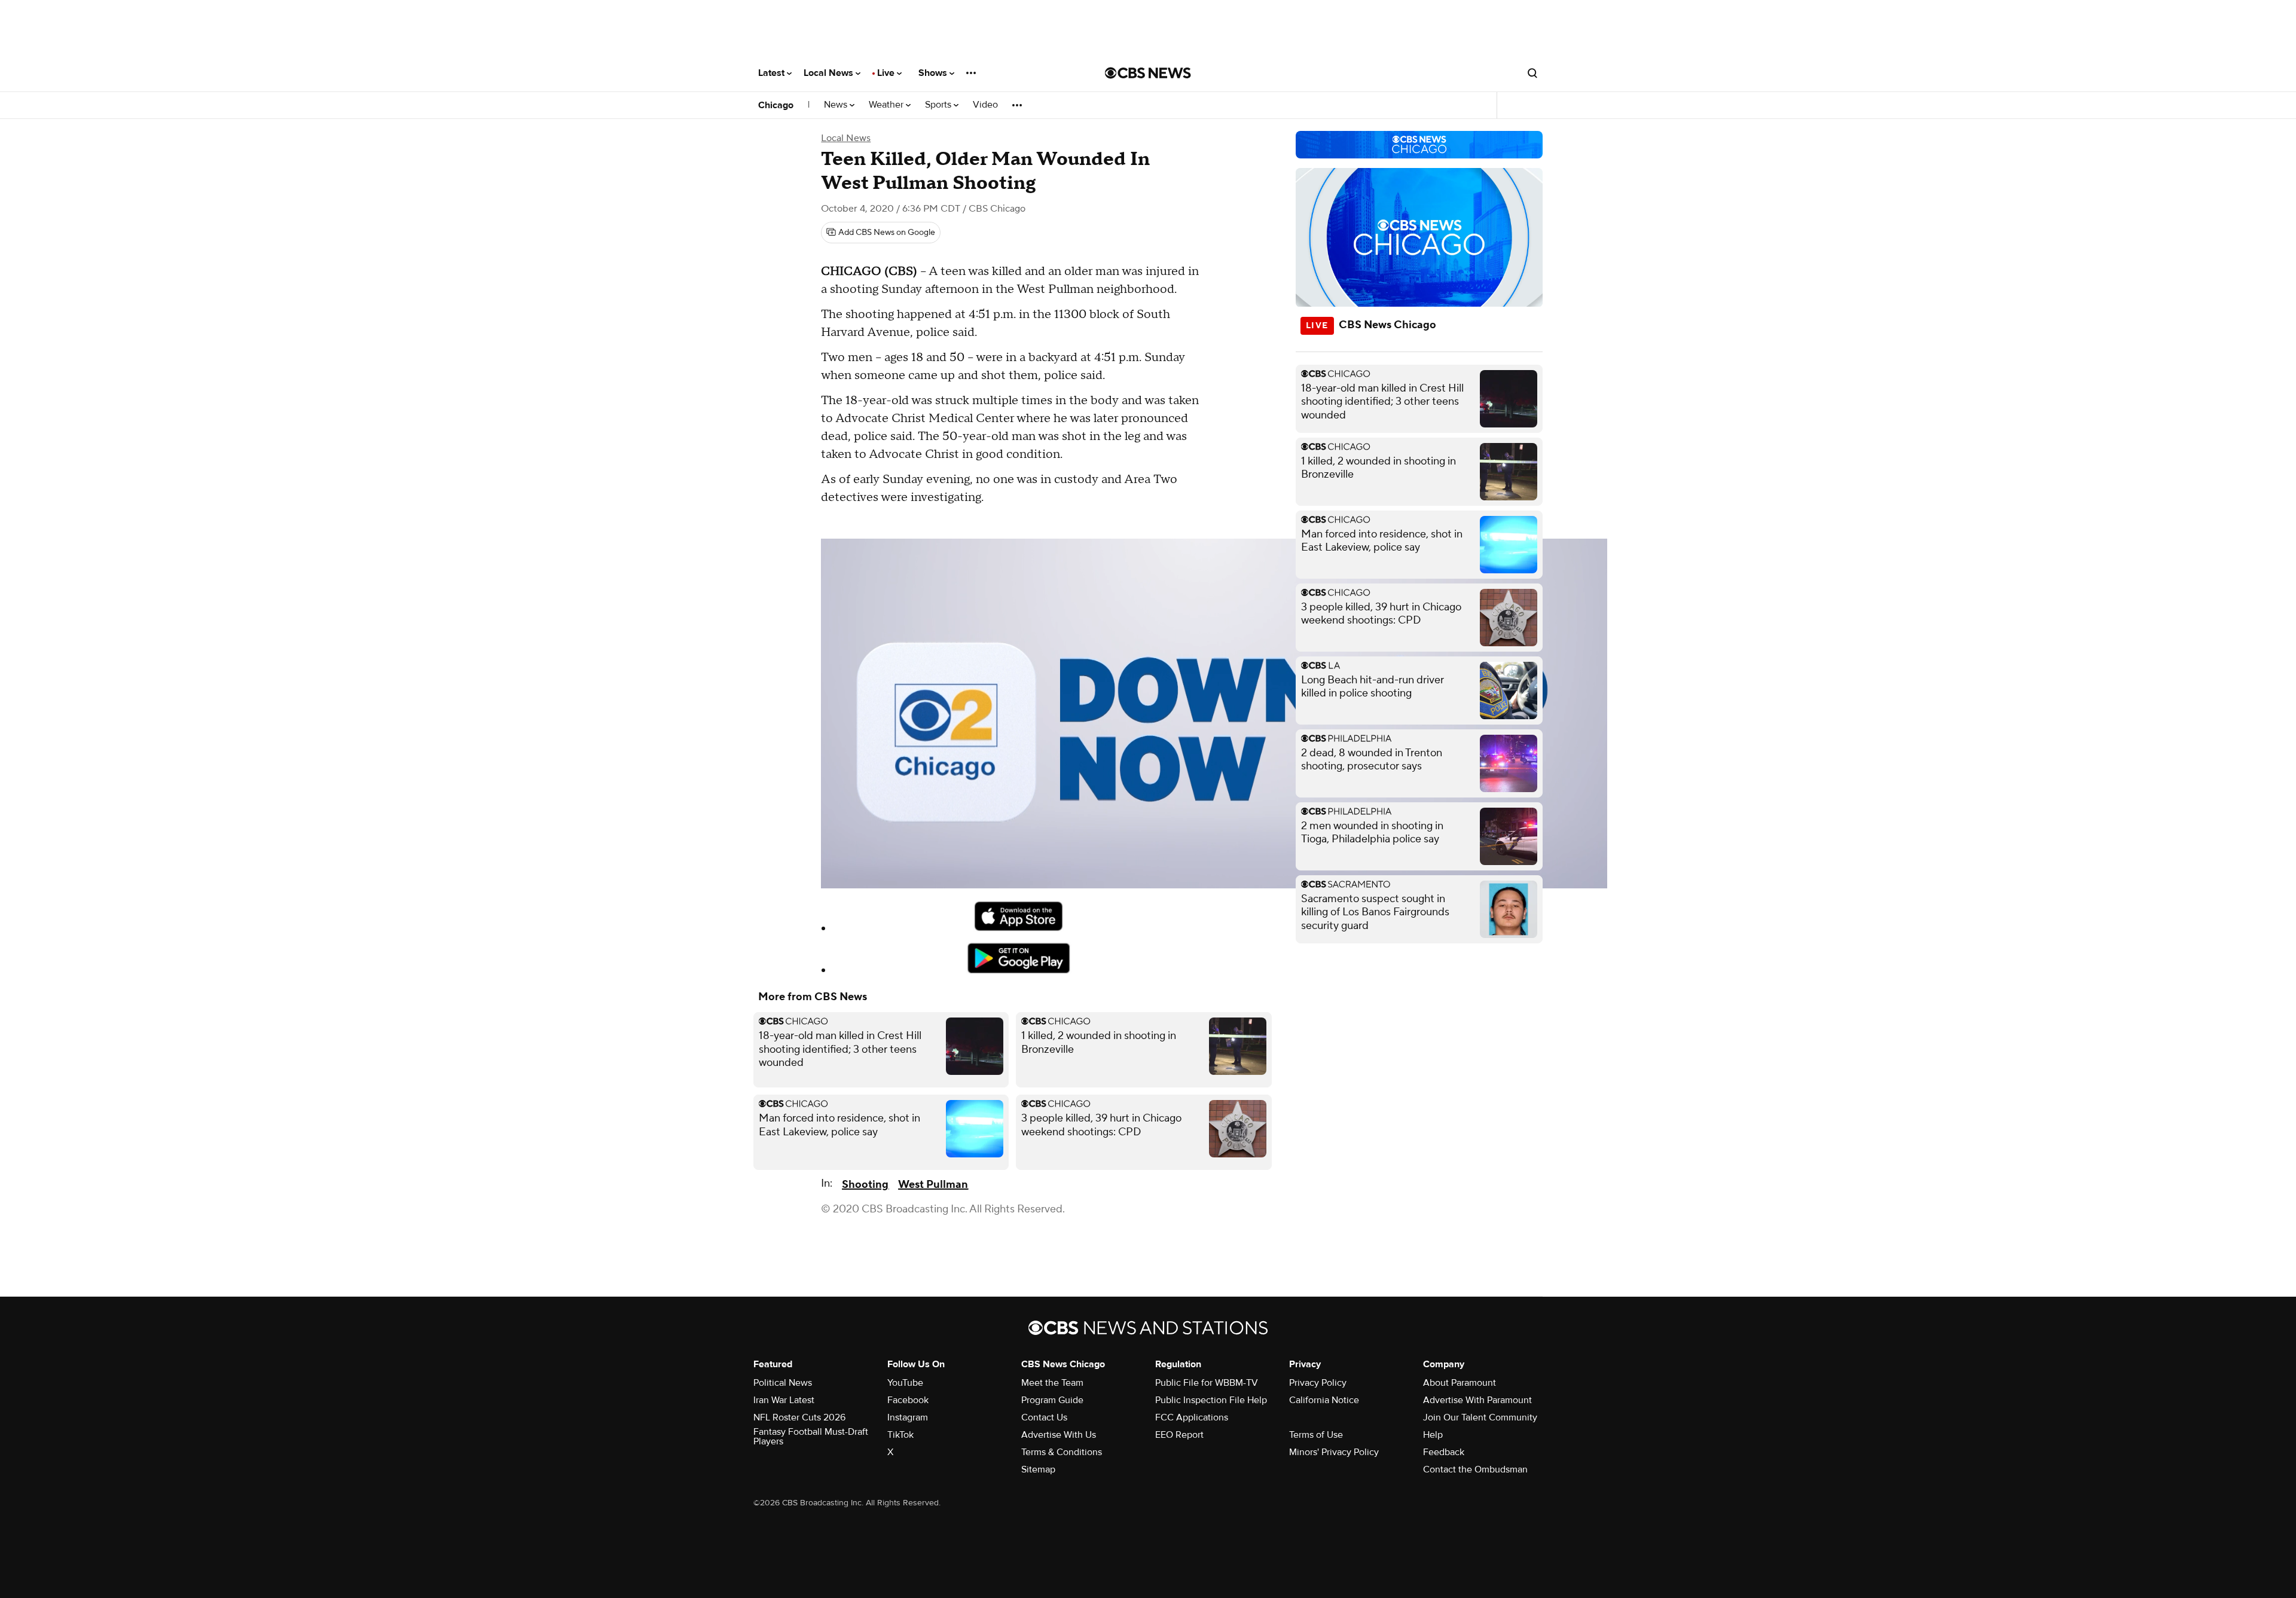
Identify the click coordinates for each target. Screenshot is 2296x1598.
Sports (939, 105)
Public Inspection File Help (1211, 1400)
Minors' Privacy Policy (1334, 1452)
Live (887, 73)
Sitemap (1038, 1469)
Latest (773, 73)
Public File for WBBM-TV (1207, 1383)
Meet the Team (1052, 1383)
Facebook (908, 1400)
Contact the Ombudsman (1475, 1469)
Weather (887, 105)
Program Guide (1052, 1400)
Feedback (1444, 1452)
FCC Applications (1192, 1417)
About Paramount (1460, 1383)
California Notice (1324, 1400)
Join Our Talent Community (1480, 1417)
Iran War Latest (784, 1400)
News (837, 105)
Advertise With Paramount (1477, 1400)
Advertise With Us (1059, 1435)
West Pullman (933, 1185)
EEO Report (1179, 1435)
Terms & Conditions (1062, 1452)
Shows (934, 73)
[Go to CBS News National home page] (1148, 73)
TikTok (900, 1435)
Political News (783, 1383)
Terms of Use (1316, 1435)
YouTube (905, 1383)
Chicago (776, 105)
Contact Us (1044, 1417)
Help (1433, 1435)
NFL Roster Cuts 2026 (799, 1417)
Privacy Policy (1318, 1383)
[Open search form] (1532, 73)
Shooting (865, 1185)
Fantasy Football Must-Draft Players (811, 1437)
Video (985, 105)
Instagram (908, 1417)
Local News (830, 73)
